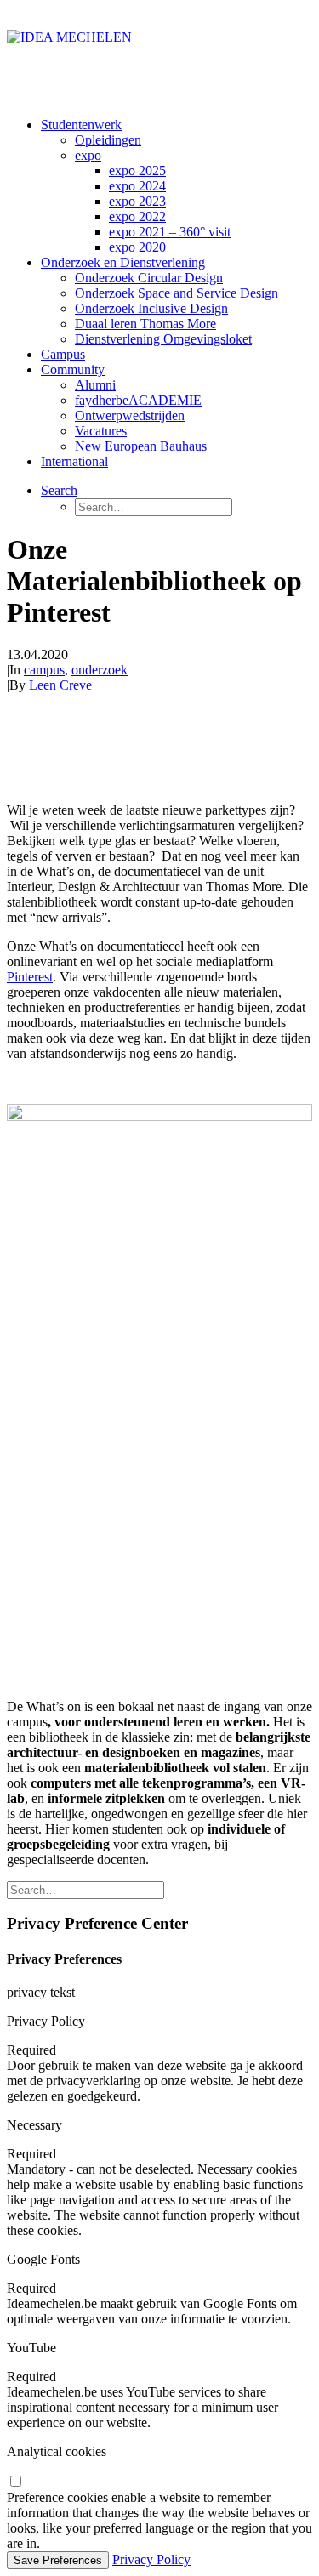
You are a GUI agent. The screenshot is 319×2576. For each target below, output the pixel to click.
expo (88, 155)
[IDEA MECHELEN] (159, 55)
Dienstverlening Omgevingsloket (163, 339)
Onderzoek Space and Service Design (177, 293)
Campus (63, 354)
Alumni (95, 385)
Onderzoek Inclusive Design (151, 308)
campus (44, 670)
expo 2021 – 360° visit (170, 232)
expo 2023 (137, 201)
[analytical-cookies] (15, 2482)
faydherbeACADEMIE (138, 400)
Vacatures (101, 431)
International (74, 461)
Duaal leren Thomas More (145, 324)
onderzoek (100, 670)
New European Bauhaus (141, 446)
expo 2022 (137, 216)
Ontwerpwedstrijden (130, 415)
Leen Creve (60, 685)
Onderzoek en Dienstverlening (123, 262)
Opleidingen (108, 140)
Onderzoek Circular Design (149, 278)
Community (73, 370)
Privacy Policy (151, 2559)
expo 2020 (137, 247)
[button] (59, 490)
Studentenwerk (81, 125)
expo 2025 (137, 171)
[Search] (85, 1889)
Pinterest (30, 977)
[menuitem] (177, 186)
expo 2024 (137, 186)
